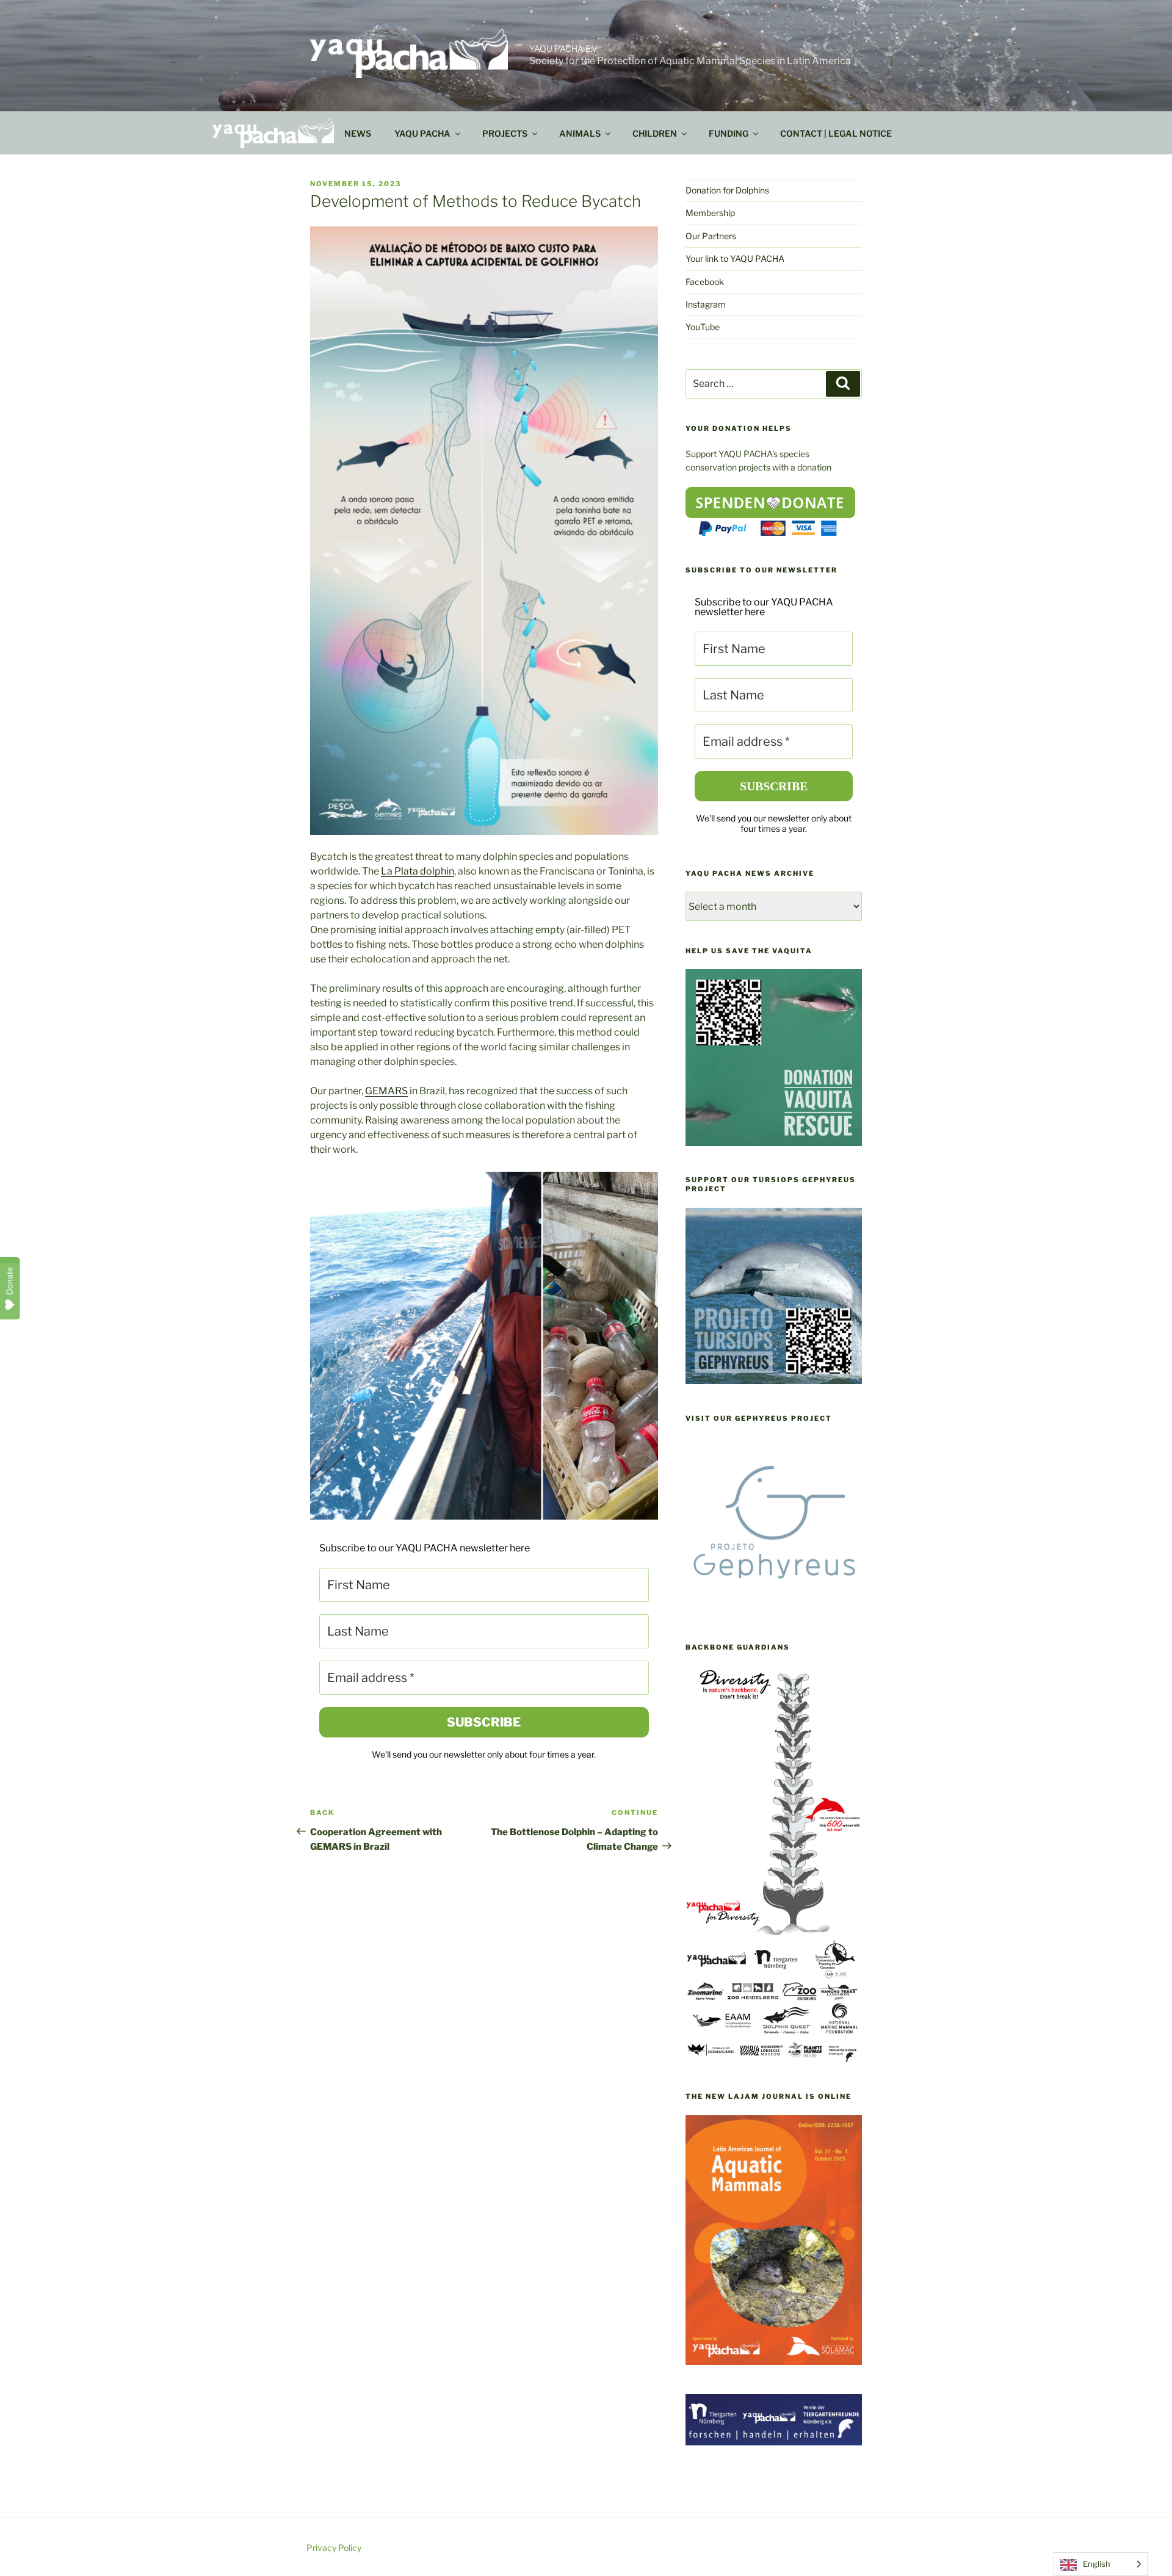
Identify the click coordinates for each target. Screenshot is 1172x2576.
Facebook (705, 282)
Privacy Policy (334, 2548)
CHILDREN (655, 133)
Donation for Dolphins (727, 190)
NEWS (358, 133)
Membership (710, 213)
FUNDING (729, 133)
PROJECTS (505, 133)
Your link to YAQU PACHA (735, 258)
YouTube (703, 327)
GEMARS (386, 1091)
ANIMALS (580, 133)
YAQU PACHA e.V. (564, 49)
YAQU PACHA (422, 133)
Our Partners (711, 236)
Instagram (706, 304)
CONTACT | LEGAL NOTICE (836, 133)
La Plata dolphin (418, 871)
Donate (10, 1281)
